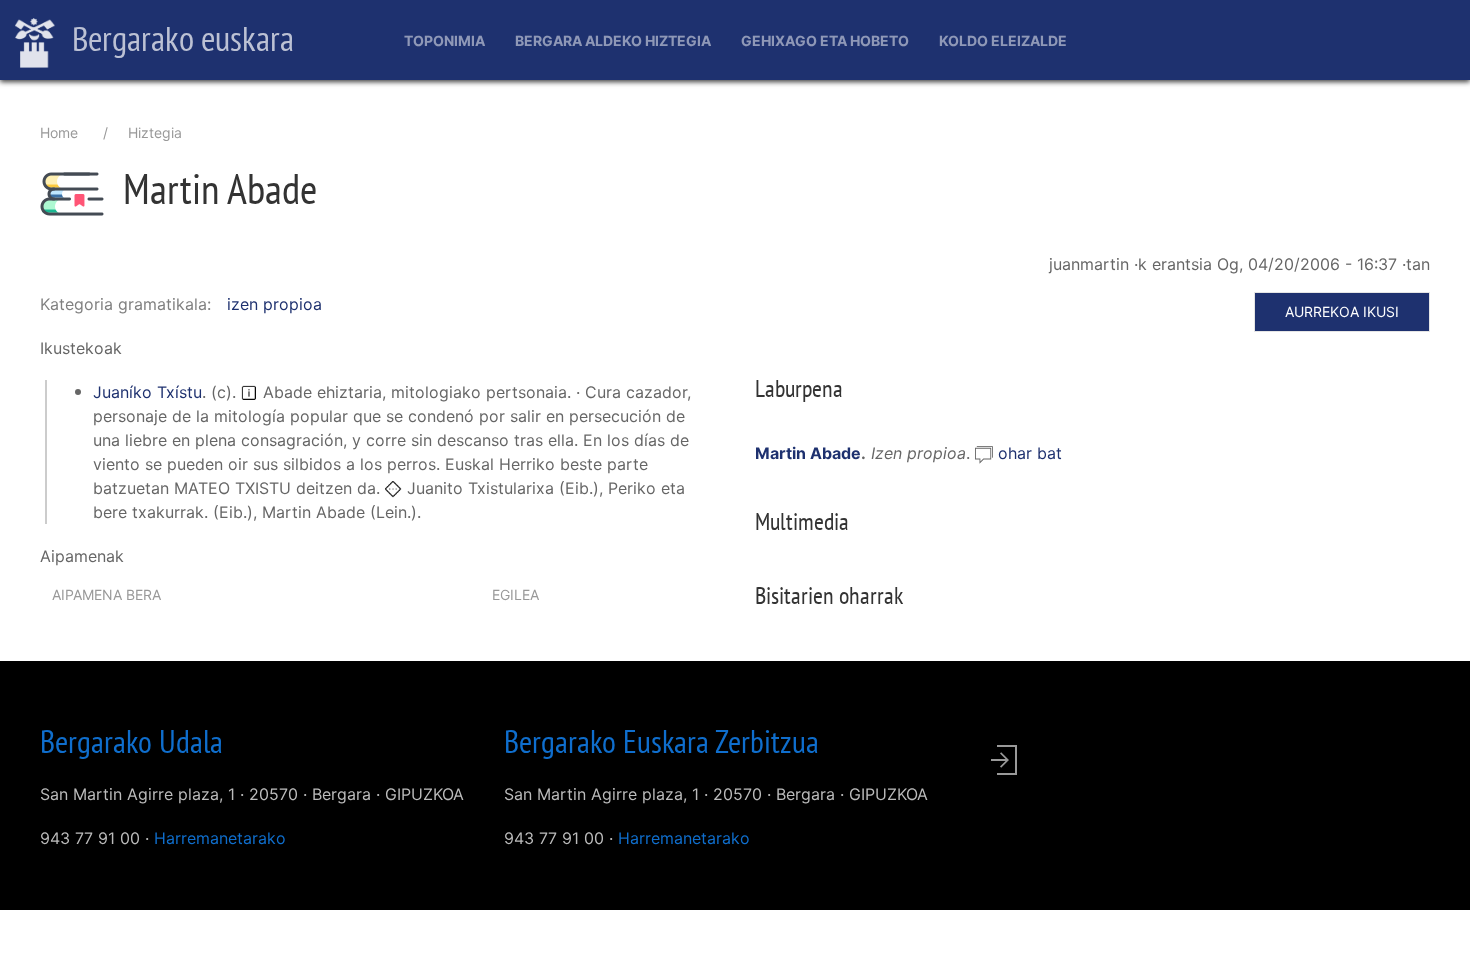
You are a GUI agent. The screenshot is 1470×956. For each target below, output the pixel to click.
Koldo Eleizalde (1003, 40)
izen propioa (274, 304)
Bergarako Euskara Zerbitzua (661, 741)
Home (59, 132)
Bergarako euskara (179, 38)
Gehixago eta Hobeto (825, 40)
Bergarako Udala (131, 741)
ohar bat (1030, 453)
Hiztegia (155, 132)
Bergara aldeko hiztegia (613, 40)
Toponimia (444, 40)
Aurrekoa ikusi (1342, 311)
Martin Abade (808, 453)
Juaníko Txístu (147, 392)
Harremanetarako (220, 838)
